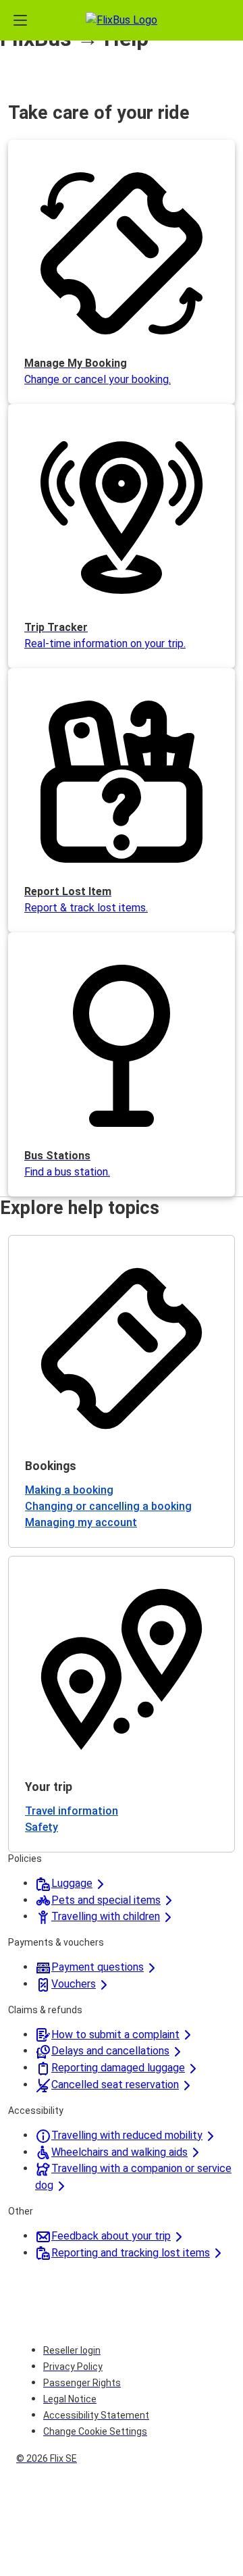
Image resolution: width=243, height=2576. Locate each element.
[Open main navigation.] (20, 20)
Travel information (72, 1811)
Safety (42, 1827)
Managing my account (81, 1522)
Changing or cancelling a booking (108, 1506)
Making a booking (69, 1490)
